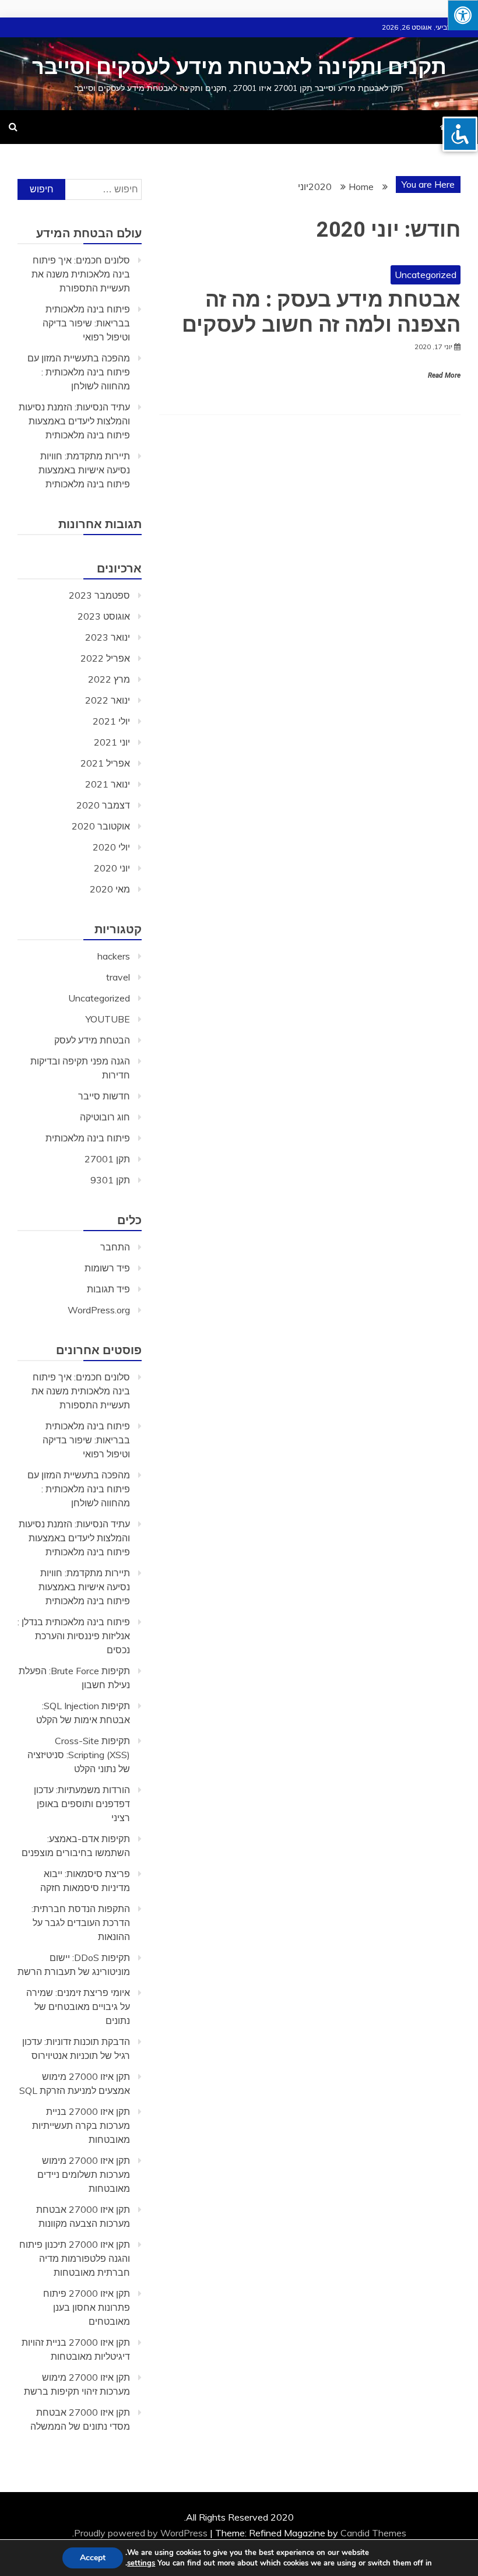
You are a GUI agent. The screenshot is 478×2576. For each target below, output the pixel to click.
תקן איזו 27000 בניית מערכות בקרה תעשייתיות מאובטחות (81, 2125)
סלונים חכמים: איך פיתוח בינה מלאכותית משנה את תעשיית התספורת (81, 274)
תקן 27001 (107, 1159)
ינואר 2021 (108, 784)
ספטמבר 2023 (99, 595)
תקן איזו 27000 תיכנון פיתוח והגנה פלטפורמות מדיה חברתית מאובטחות (75, 2258)
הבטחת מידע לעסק (92, 1040)
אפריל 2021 (105, 763)
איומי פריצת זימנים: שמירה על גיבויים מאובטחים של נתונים (78, 2006)
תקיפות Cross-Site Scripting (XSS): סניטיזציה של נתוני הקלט (79, 1755)
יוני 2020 (112, 868)
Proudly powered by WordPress (142, 2533)
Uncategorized (426, 275)
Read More (444, 375)
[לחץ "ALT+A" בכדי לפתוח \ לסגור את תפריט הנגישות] (463, 15)
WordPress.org (99, 1310)
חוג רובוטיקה (105, 1117)
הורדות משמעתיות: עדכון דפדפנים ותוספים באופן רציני (82, 1804)
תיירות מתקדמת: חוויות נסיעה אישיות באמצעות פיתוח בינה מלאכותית (84, 470)
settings (141, 2563)
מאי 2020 (110, 889)
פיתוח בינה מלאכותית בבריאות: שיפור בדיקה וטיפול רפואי (86, 323)
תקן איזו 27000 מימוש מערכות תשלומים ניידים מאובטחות (84, 2174)
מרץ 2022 (109, 679)
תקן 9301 (110, 1180)
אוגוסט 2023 (104, 616)
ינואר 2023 (108, 637)
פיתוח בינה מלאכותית (88, 1138)
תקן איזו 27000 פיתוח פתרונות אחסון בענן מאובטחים (87, 2307)
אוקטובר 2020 (101, 826)
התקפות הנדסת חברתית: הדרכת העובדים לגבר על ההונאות (81, 1923)
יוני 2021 (112, 742)
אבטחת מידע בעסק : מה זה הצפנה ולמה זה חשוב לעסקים (321, 312)
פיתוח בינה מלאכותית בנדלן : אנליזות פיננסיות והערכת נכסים (74, 1636)
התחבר (115, 1247)
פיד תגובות (108, 1289)
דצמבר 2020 (103, 805)
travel (118, 977)
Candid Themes (373, 2533)
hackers (114, 956)
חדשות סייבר (104, 1096)
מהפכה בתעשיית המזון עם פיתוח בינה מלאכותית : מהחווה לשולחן (79, 372)
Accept (93, 2558)
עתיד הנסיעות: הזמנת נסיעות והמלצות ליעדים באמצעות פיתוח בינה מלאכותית (74, 421)
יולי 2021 (111, 721)
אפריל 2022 (105, 658)
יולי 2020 (111, 847)
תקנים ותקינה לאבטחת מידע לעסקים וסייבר (239, 67)
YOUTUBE (108, 1019)
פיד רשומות (107, 1268)
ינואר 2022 (108, 700)
